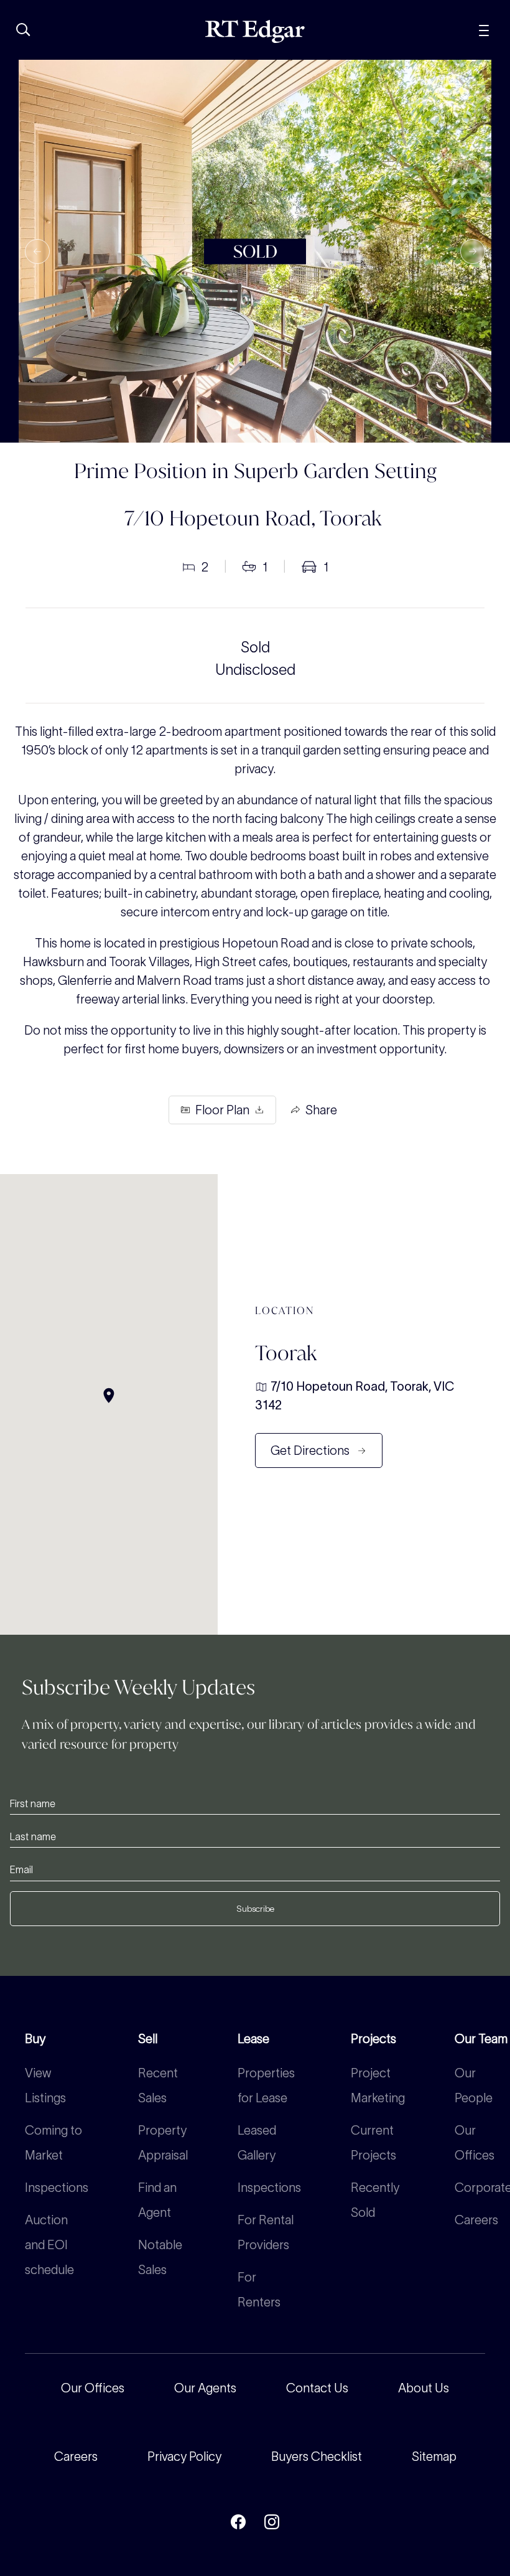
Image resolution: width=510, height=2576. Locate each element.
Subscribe (255, 1909)
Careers (476, 2220)
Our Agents (205, 2388)
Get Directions (310, 1450)
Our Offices (93, 2388)
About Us (424, 2388)
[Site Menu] (484, 29)
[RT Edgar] (255, 31)
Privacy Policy (184, 2456)
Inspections (57, 2188)
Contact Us (317, 2388)
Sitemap (434, 2456)
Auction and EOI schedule (49, 2245)
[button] (37, 251)
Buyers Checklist (317, 2456)
